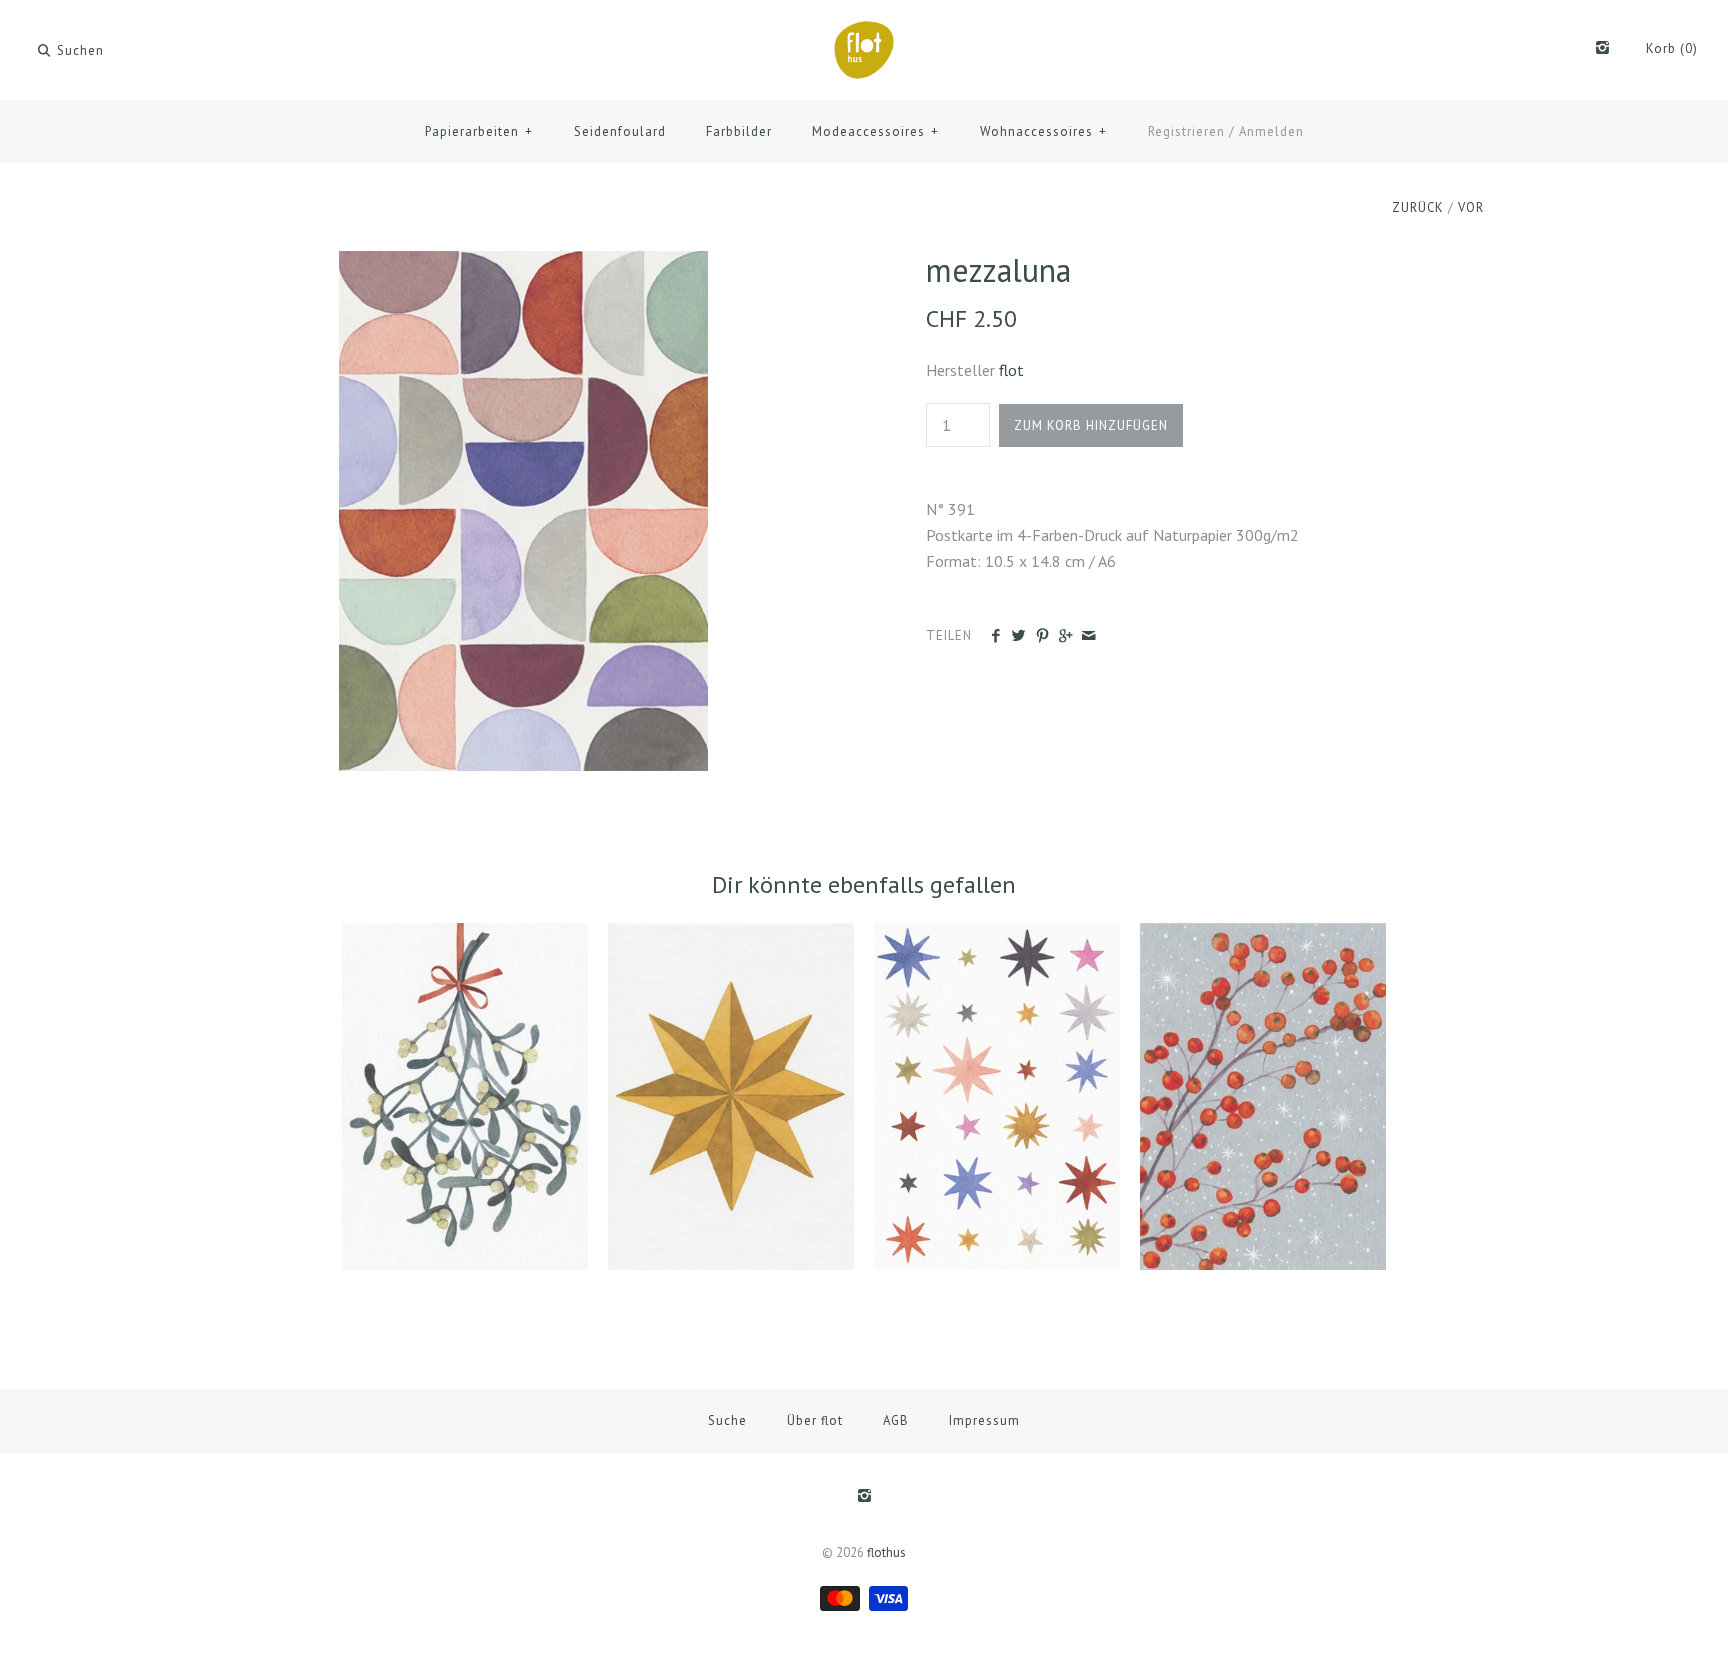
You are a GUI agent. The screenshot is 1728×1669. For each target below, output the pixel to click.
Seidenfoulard (620, 131)
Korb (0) (1672, 48)
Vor (1471, 207)
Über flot (815, 1420)
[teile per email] (1088, 636)
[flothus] (864, 32)
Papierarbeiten (479, 131)
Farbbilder (739, 131)
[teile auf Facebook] (995, 636)
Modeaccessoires (875, 131)
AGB (896, 1420)
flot (1011, 370)
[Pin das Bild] (1042, 636)
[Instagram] (1602, 49)
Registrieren (1186, 131)
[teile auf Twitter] (1018, 636)
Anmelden (1271, 131)
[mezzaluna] (523, 263)
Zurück (1418, 207)
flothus (886, 1552)
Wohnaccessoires (1043, 131)
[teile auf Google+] (1065, 636)
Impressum (984, 1420)
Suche (727, 1420)
